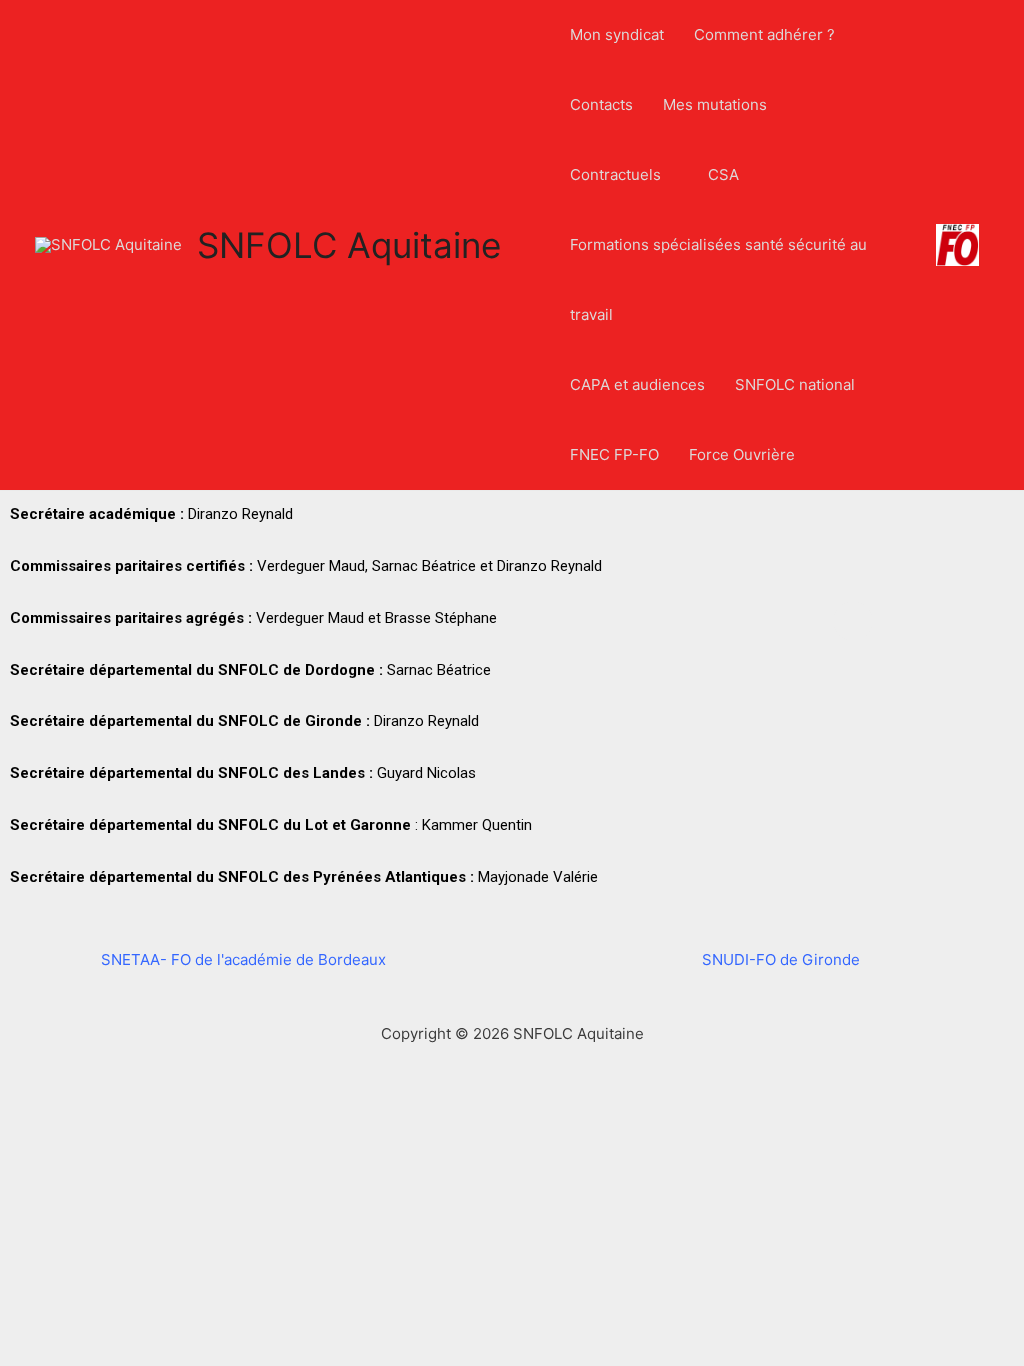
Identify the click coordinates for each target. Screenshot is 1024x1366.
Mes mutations (715, 104)
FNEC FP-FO (614, 454)
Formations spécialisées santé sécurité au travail (718, 279)
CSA (723, 174)
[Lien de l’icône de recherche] (528, 245)
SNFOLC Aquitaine (349, 245)
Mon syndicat (617, 34)
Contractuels (615, 174)
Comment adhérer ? (764, 34)
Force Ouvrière (742, 454)
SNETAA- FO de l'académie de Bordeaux (243, 959)
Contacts (601, 104)
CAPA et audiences (637, 384)
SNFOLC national (795, 384)
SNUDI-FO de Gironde (781, 959)
